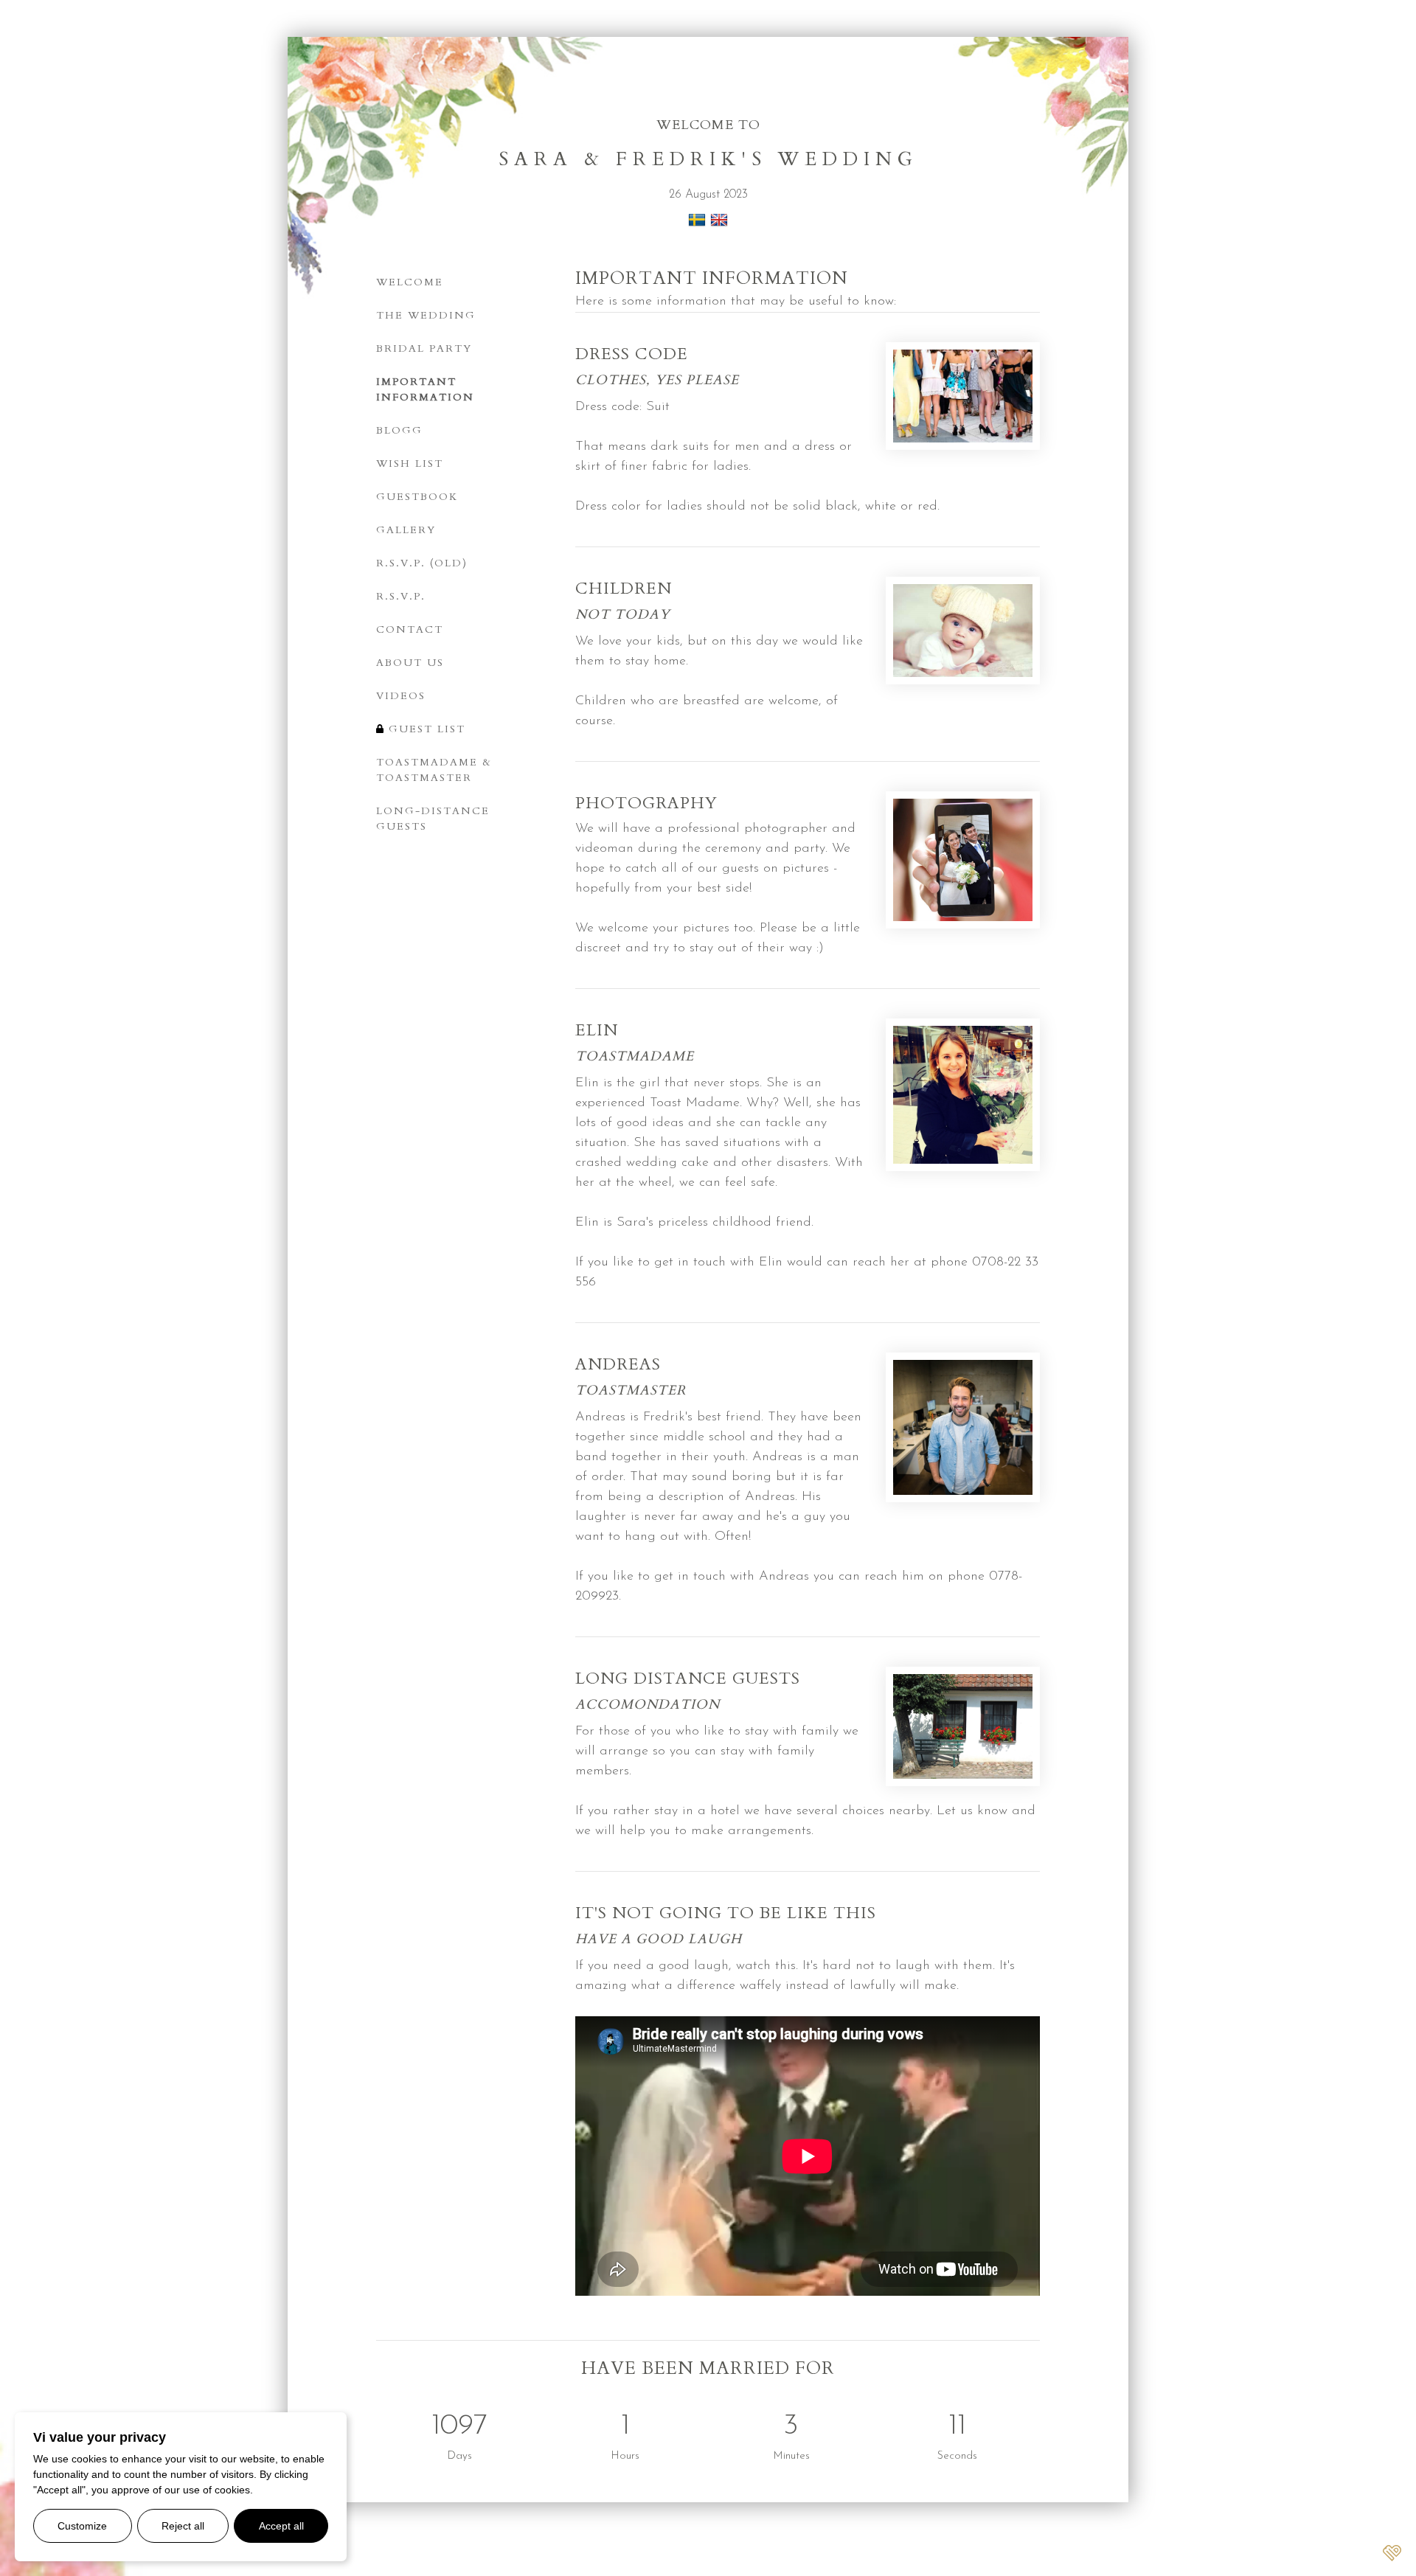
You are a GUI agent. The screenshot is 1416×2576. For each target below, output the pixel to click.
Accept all (281, 2526)
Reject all (183, 2526)
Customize (82, 2526)
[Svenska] (697, 226)
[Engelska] (719, 226)
